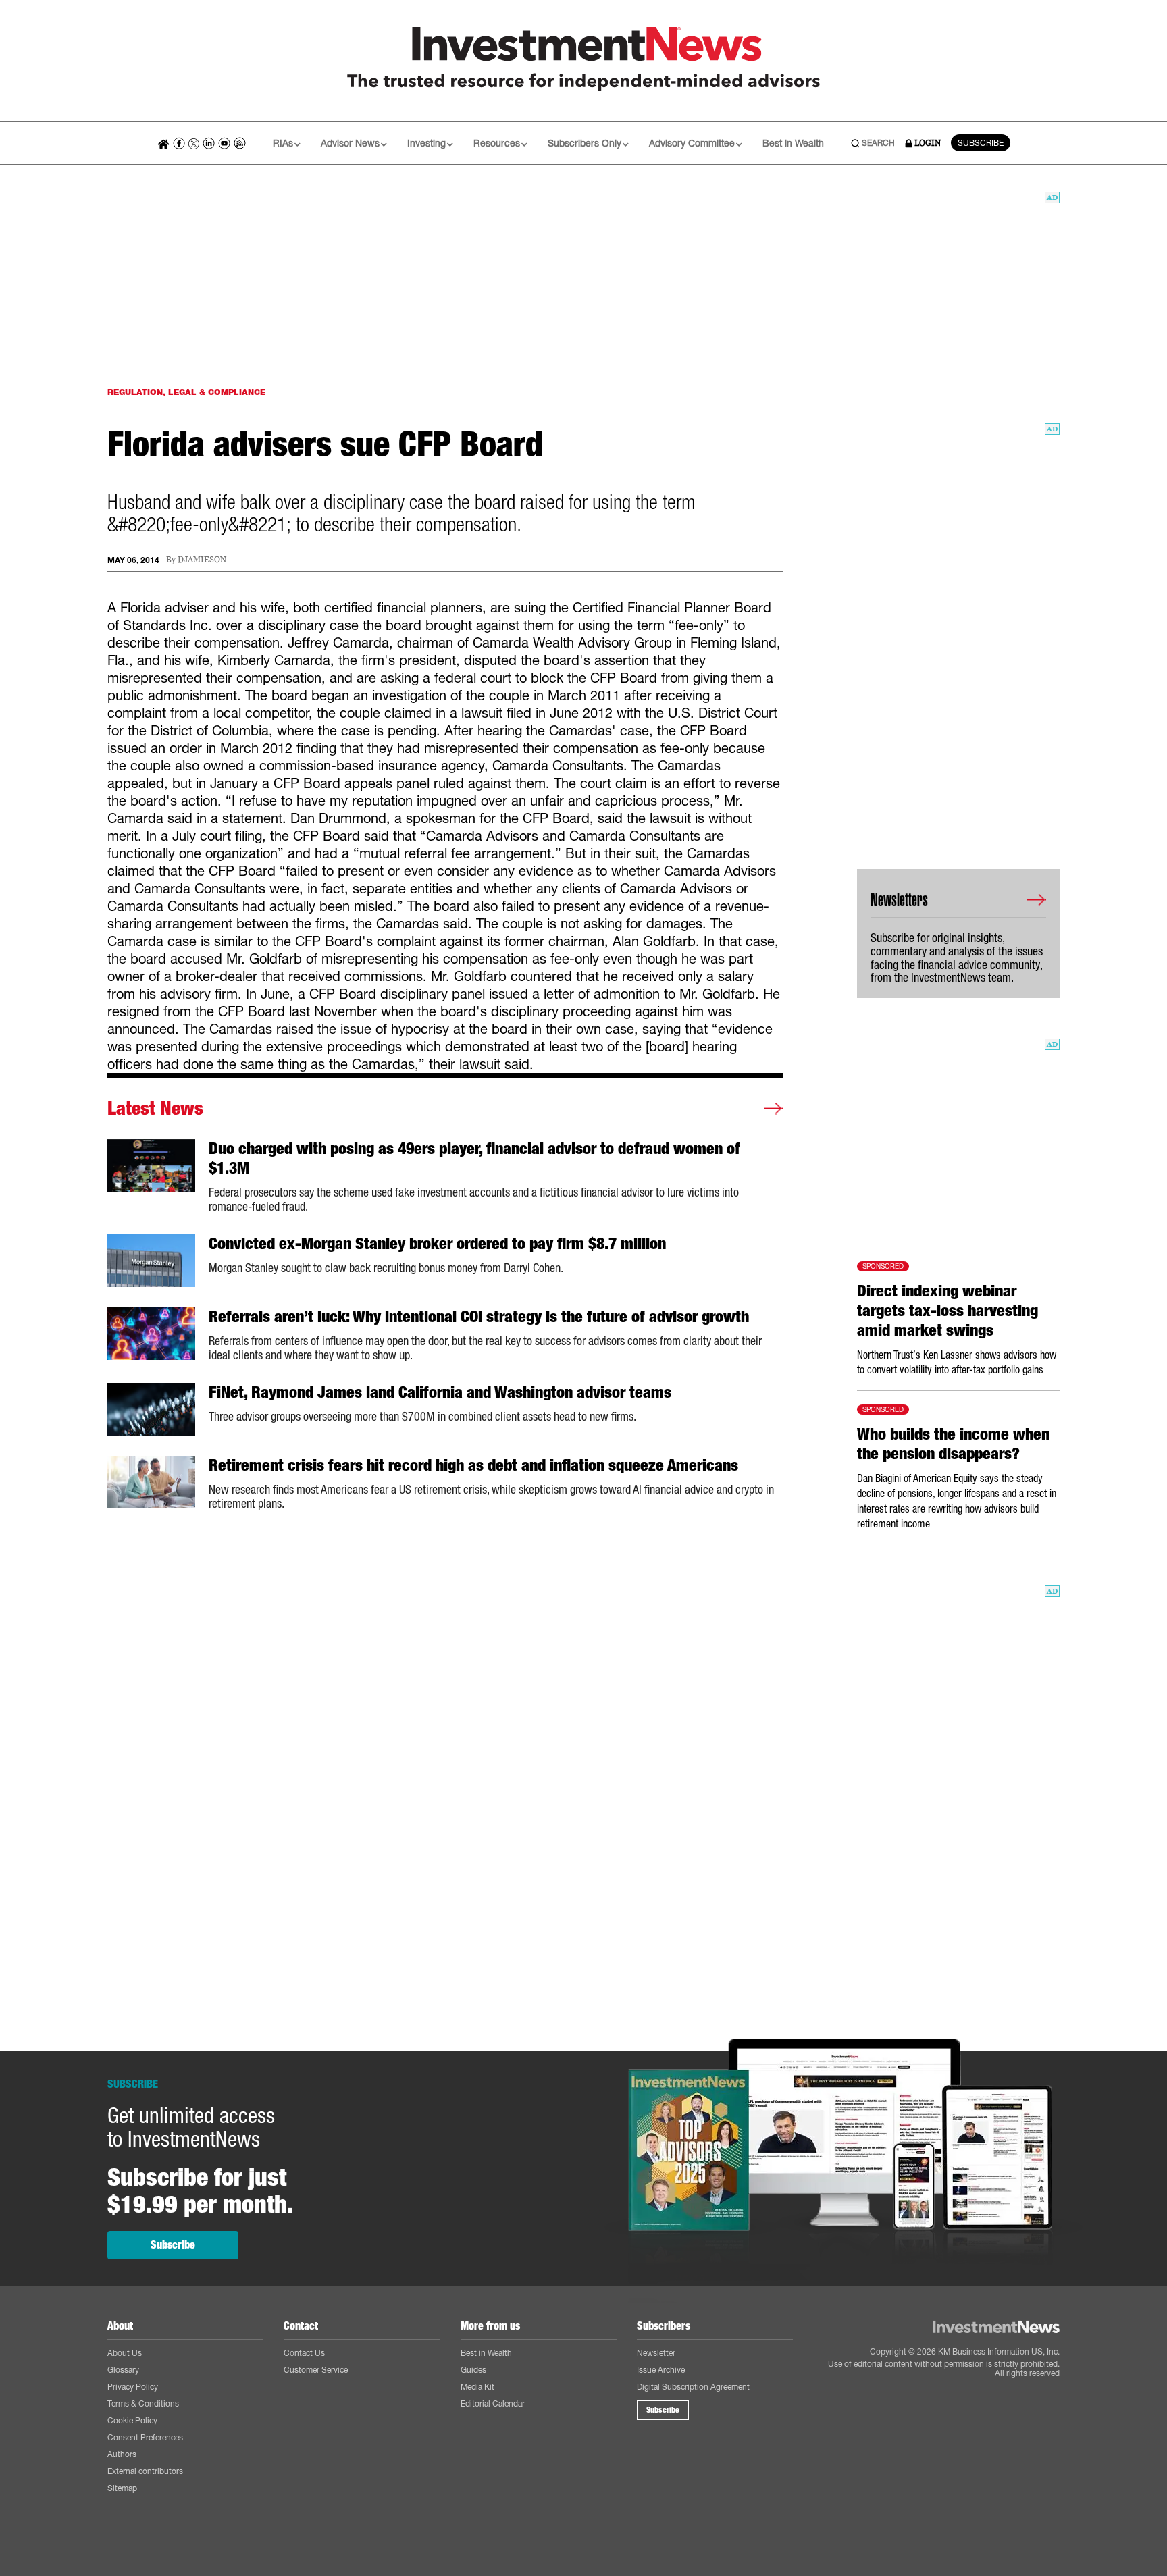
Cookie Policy (132, 2420)
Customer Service (316, 2370)
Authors (122, 2454)
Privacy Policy (133, 2387)
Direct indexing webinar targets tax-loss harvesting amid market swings (948, 1311)
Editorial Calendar (493, 2403)
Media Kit (477, 2387)
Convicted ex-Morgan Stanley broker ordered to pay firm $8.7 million (437, 1244)
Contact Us (304, 2353)
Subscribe (173, 2245)
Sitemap (122, 2488)
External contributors (145, 2471)
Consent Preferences (145, 2437)
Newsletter (656, 2353)
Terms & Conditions (143, 2403)
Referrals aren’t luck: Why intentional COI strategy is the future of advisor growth (479, 1317)
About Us (125, 2353)
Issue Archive (661, 2370)
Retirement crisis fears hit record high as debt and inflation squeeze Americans (473, 1465)
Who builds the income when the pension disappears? (953, 1444)
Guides (473, 2370)
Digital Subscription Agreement (693, 2387)
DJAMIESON (202, 560)
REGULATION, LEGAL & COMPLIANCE (186, 392)
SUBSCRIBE (981, 143)
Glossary (123, 2370)
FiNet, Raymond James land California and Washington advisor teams (440, 1392)
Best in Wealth (793, 143)
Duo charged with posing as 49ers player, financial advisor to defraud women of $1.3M (474, 1158)
